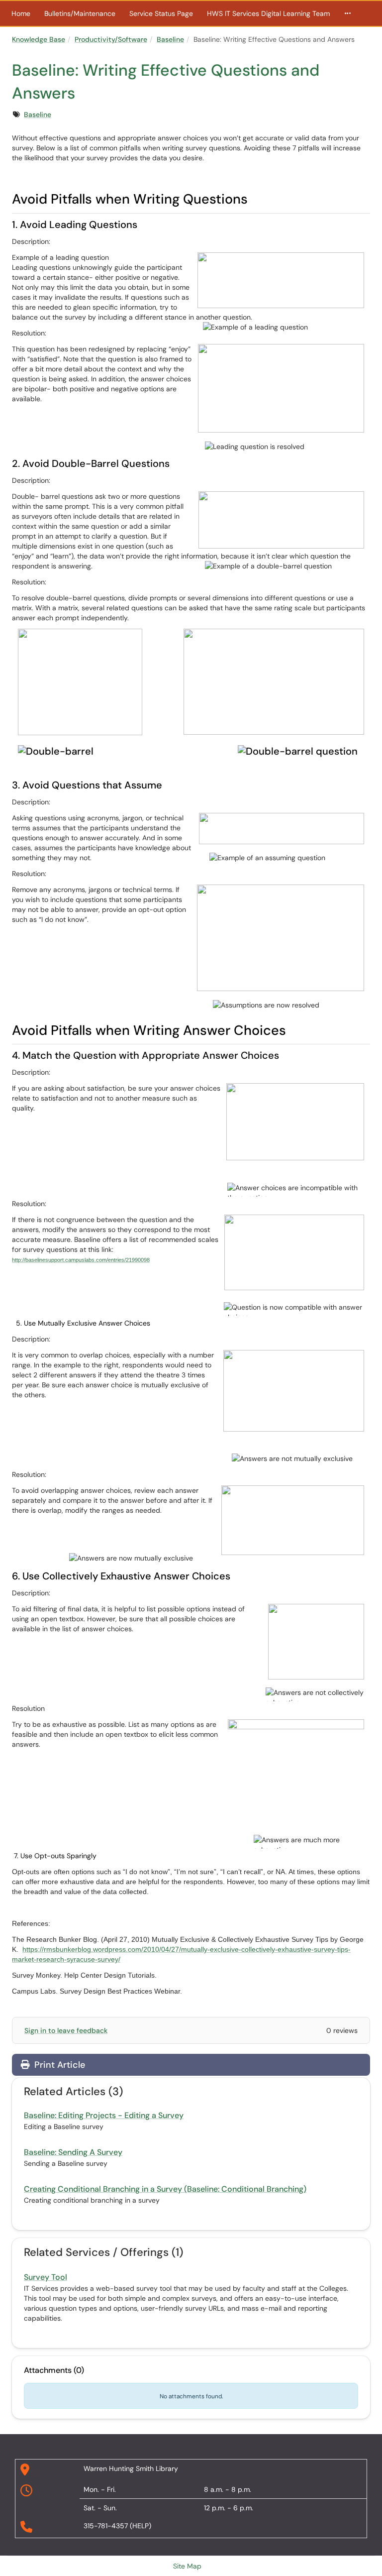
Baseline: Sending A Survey (73, 2152)
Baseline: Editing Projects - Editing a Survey (104, 2115)
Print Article (58, 2065)
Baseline (170, 39)
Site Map (187, 2566)
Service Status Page (161, 13)
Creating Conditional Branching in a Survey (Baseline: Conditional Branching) (165, 2189)
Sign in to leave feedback (66, 2030)
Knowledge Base (39, 39)
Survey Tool (46, 2277)
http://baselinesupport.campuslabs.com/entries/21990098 (81, 1260)
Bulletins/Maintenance (80, 13)
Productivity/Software (111, 39)
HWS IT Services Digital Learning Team (268, 13)
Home (21, 13)
